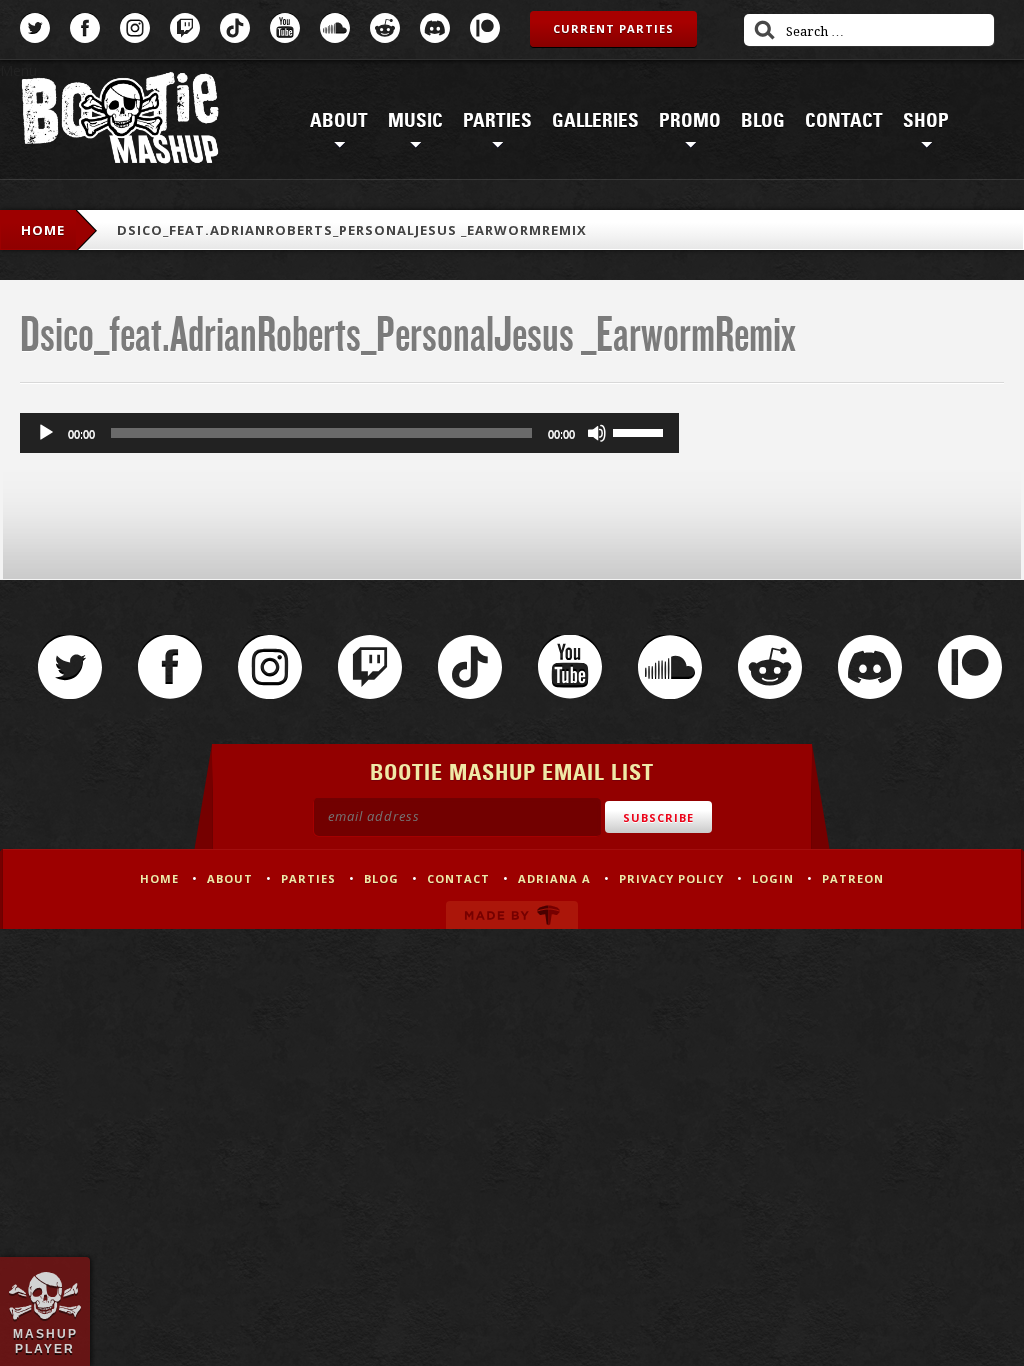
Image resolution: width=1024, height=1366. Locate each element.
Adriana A (554, 878)
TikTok (235, 28)
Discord (435, 28)
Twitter (35, 28)
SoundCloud (335, 28)
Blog (763, 121)
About (339, 121)
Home (43, 230)
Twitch (185, 28)
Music (415, 121)
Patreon (485, 28)
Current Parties (613, 28)
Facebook (85, 28)
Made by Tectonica (512, 915)
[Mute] (597, 433)
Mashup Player (45, 1341)
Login (773, 878)
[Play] (46, 433)
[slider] (641, 431)
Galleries (595, 121)
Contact (844, 121)
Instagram (135, 28)
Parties (497, 121)
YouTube (285, 28)
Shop (926, 121)
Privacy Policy (671, 878)
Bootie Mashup (120, 121)
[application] (349, 433)
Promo (690, 121)
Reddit (385, 28)
